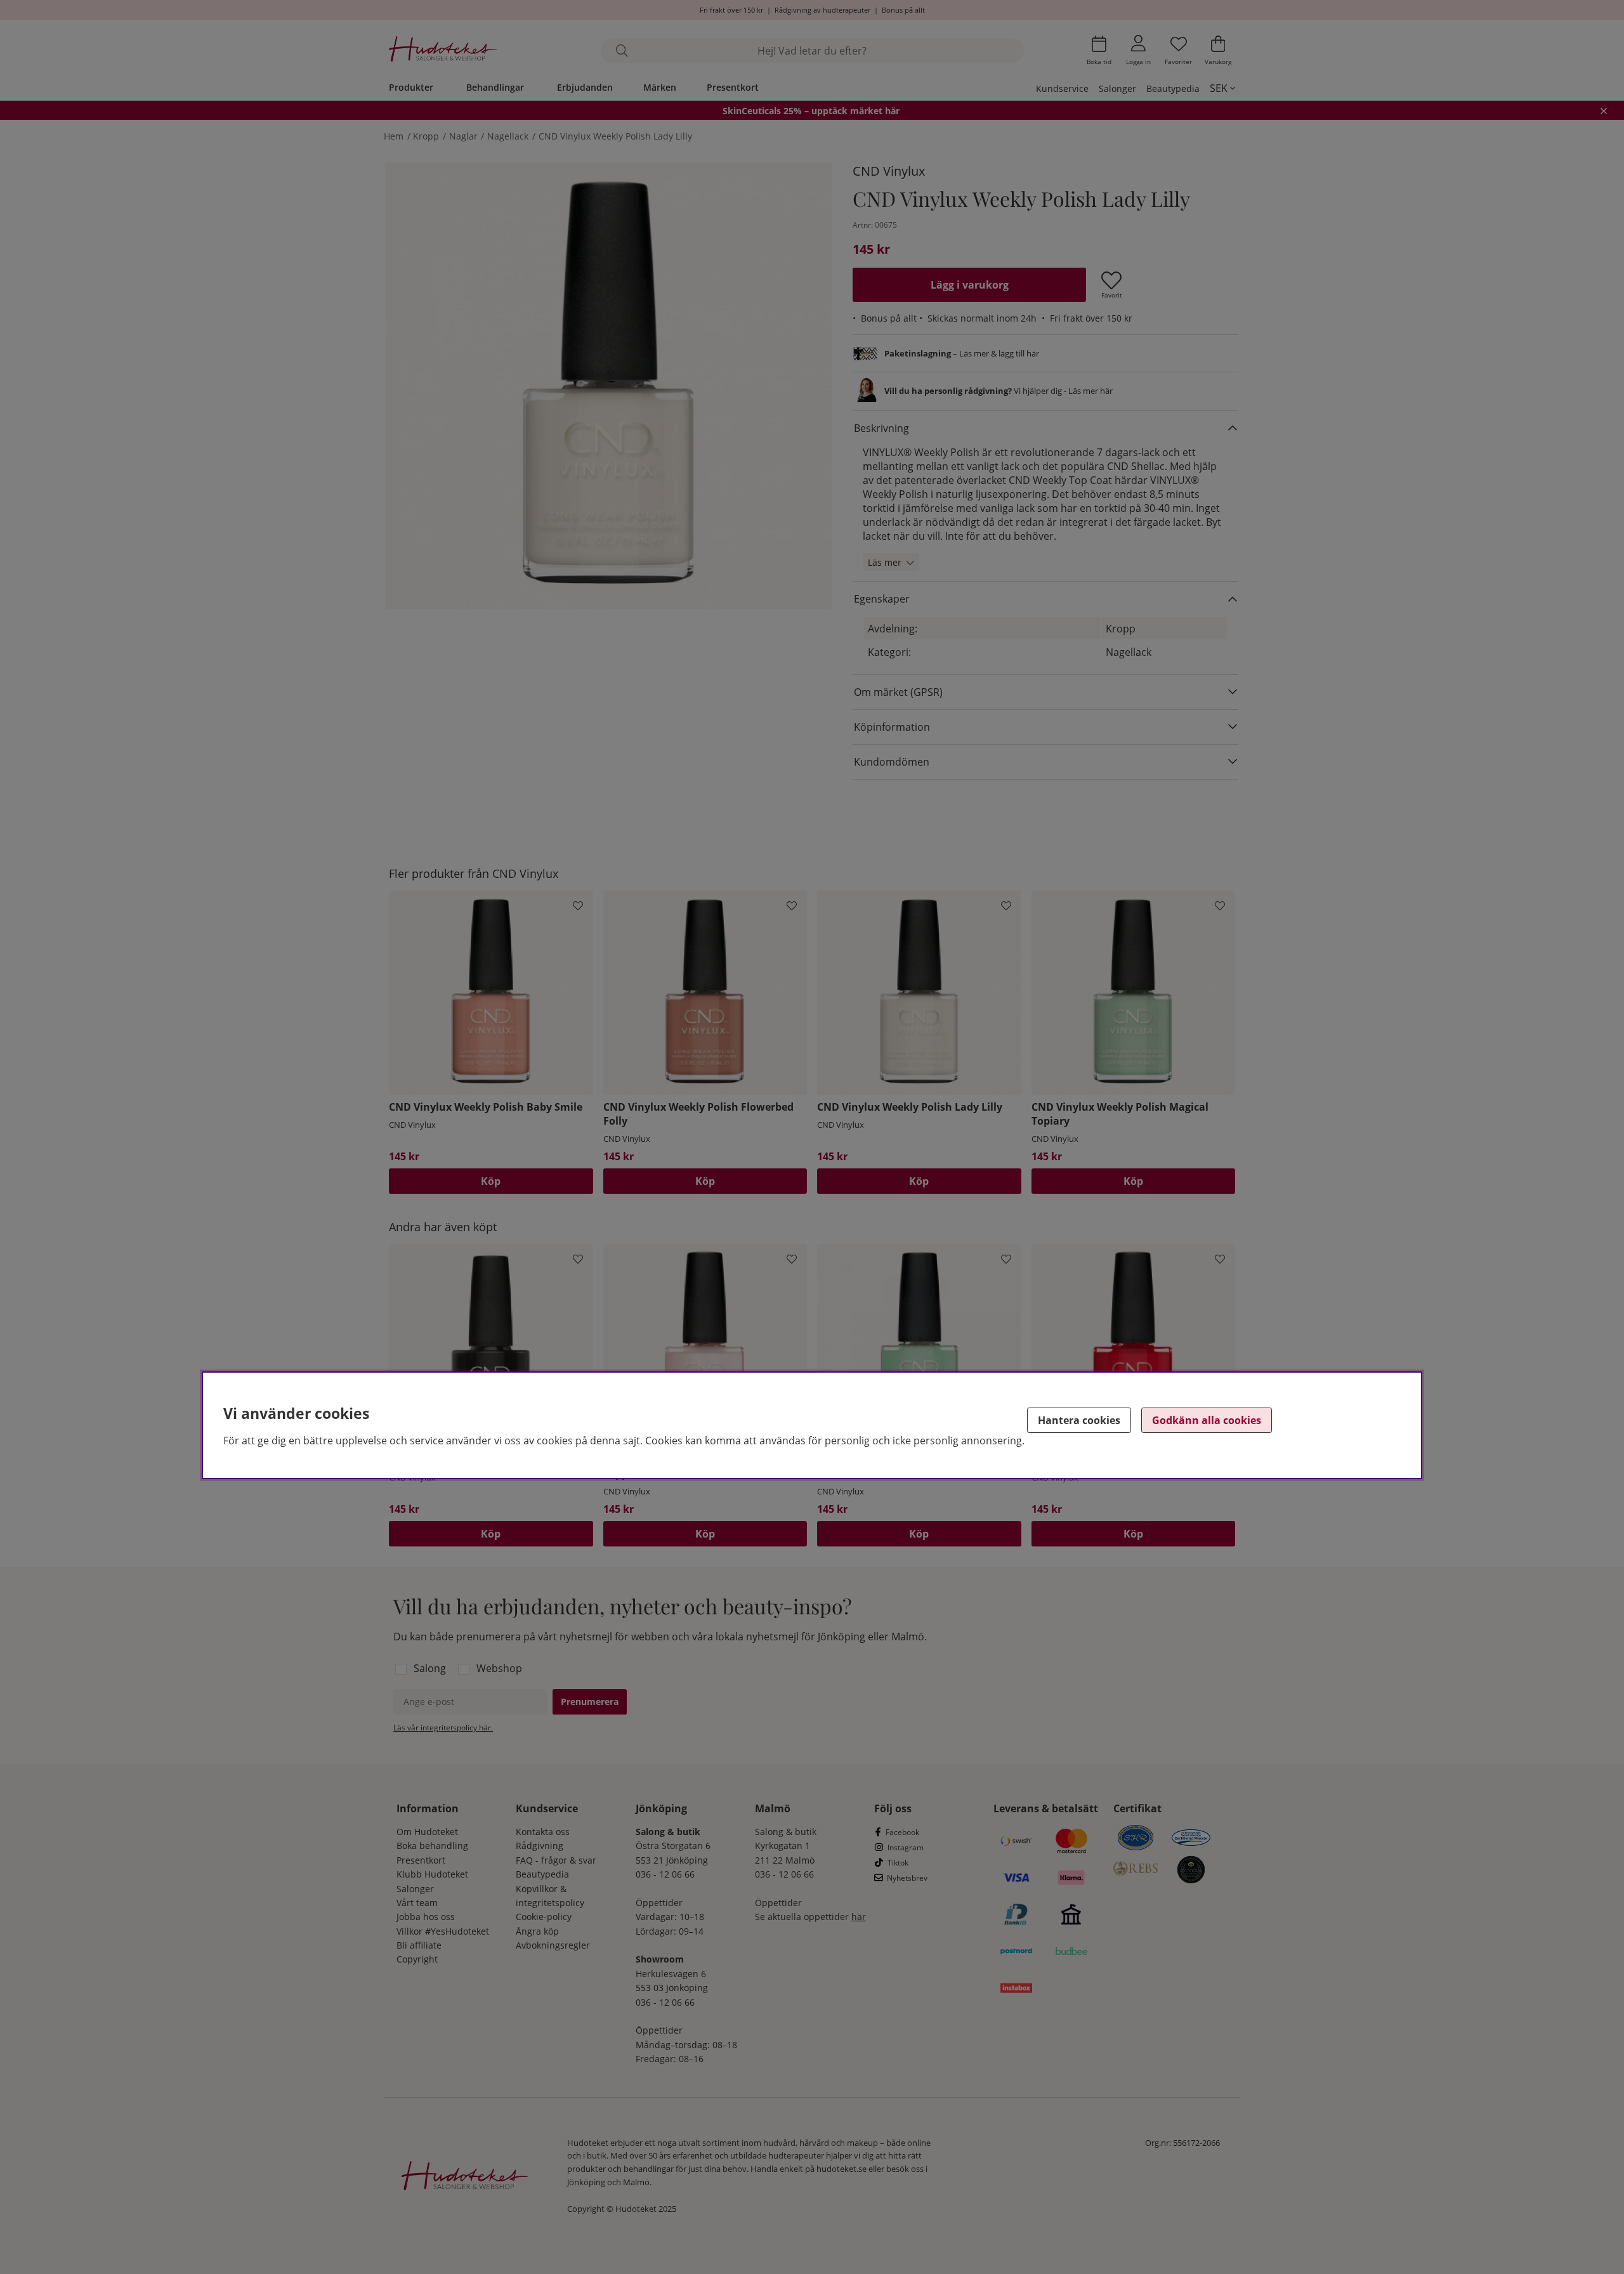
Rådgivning (540, 1846)
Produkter (411, 87)
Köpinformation (892, 727)
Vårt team (417, 1903)
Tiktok (898, 1863)
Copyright (417, 1959)
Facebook (902, 1832)
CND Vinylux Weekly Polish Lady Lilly (615, 136)
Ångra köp (537, 1931)
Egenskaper (882, 599)
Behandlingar (495, 87)
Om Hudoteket (427, 1832)
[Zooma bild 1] (609, 386)
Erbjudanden (585, 87)
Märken (660, 87)
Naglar (463, 136)
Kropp (426, 136)
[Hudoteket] (443, 50)
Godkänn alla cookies (1207, 1420)
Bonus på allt (903, 10)
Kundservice (1062, 88)
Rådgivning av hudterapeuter (822, 10)
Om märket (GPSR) (898, 692)
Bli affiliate (419, 1945)
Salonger (1117, 88)
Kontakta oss (543, 1832)
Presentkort (733, 87)
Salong (430, 1668)
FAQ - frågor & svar (556, 1860)
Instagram (906, 1847)
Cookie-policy (544, 1917)
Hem (394, 136)
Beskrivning (881, 428)
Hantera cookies (1079, 1420)
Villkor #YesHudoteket (443, 1931)
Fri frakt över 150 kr (731, 10)
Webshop (499, 1668)
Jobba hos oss (426, 1917)
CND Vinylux (889, 171)
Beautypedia (1173, 88)
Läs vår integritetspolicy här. (443, 1728)
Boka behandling (432, 1846)
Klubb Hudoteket (432, 1874)
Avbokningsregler (553, 1945)
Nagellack (508, 136)
